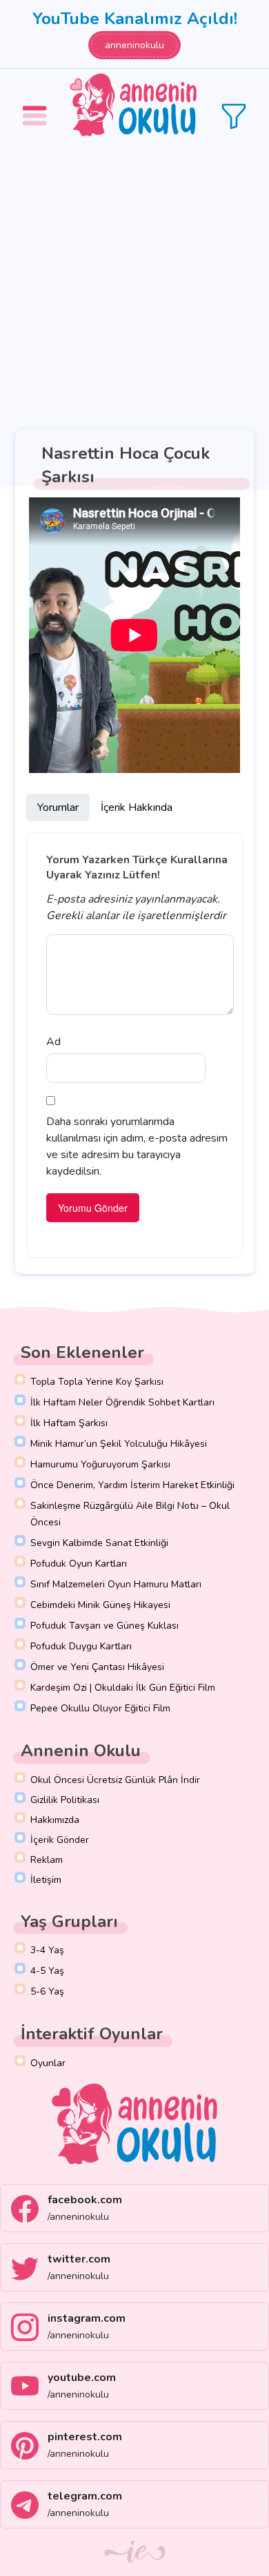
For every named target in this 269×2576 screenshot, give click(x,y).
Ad (53, 1042)
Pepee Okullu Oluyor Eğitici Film (100, 1708)
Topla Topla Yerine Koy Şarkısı (97, 1382)
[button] (37, 106)
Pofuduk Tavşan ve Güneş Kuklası (104, 1626)
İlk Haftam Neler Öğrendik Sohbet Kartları (122, 1402)
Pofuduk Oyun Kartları (79, 1564)
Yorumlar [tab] (58, 807)
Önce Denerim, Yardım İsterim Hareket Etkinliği (132, 1485)
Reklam (47, 1860)
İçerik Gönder (60, 1840)
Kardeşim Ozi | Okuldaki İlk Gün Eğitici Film (123, 1688)
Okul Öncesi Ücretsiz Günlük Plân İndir (115, 1780)
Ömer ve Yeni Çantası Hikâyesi (97, 1667)
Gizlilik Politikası (65, 1800)
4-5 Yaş (47, 1971)
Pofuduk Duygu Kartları (81, 1646)
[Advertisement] (134, 283)
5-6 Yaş (47, 1991)
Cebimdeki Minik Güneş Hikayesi (100, 1605)
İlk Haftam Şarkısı (69, 1423)
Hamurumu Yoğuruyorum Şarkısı (100, 1464)
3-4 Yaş (47, 1950)
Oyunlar (48, 2063)
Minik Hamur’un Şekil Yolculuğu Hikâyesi (119, 1444)
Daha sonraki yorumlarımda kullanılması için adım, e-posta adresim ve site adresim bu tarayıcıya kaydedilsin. (137, 1146)
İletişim (46, 1880)
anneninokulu (134, 45)
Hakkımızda (55, 1820)
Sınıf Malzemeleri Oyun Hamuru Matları (116, 1584)
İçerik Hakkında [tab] (137, 807)
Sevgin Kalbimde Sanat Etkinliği (99, 1543)
